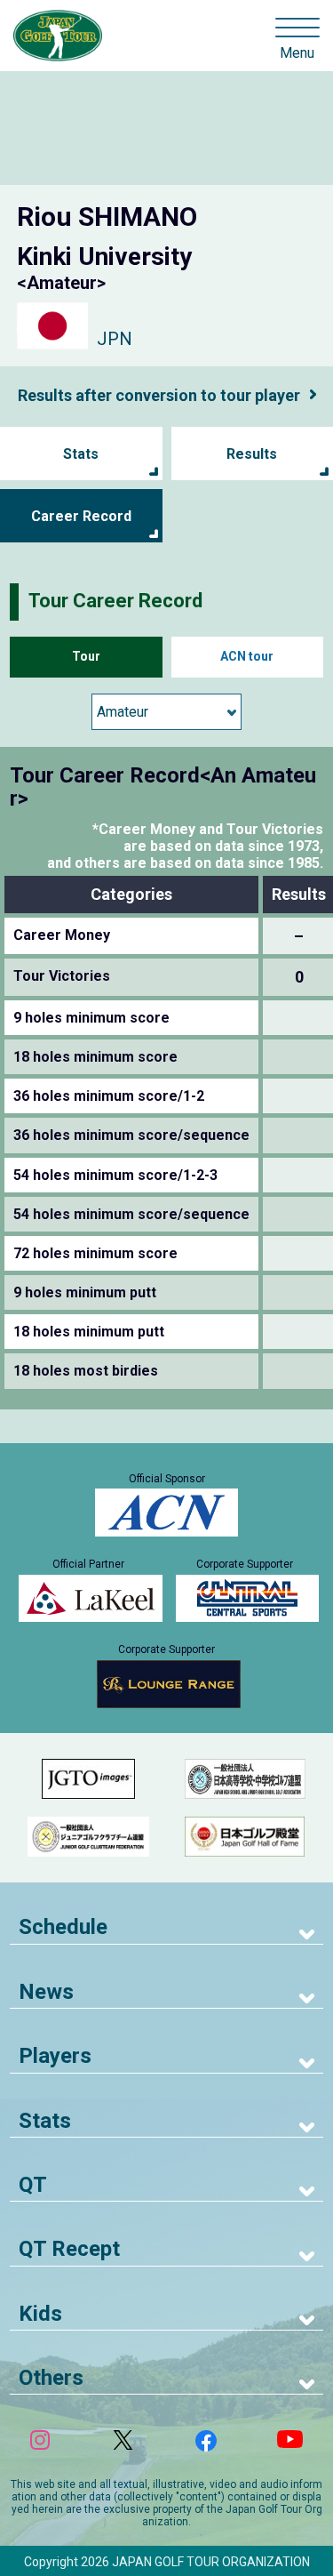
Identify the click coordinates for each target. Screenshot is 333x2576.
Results (252, 454)
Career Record (81, 516)
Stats (81, 454)
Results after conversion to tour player (159, 395)
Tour (86, 656)
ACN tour (247, 656)
